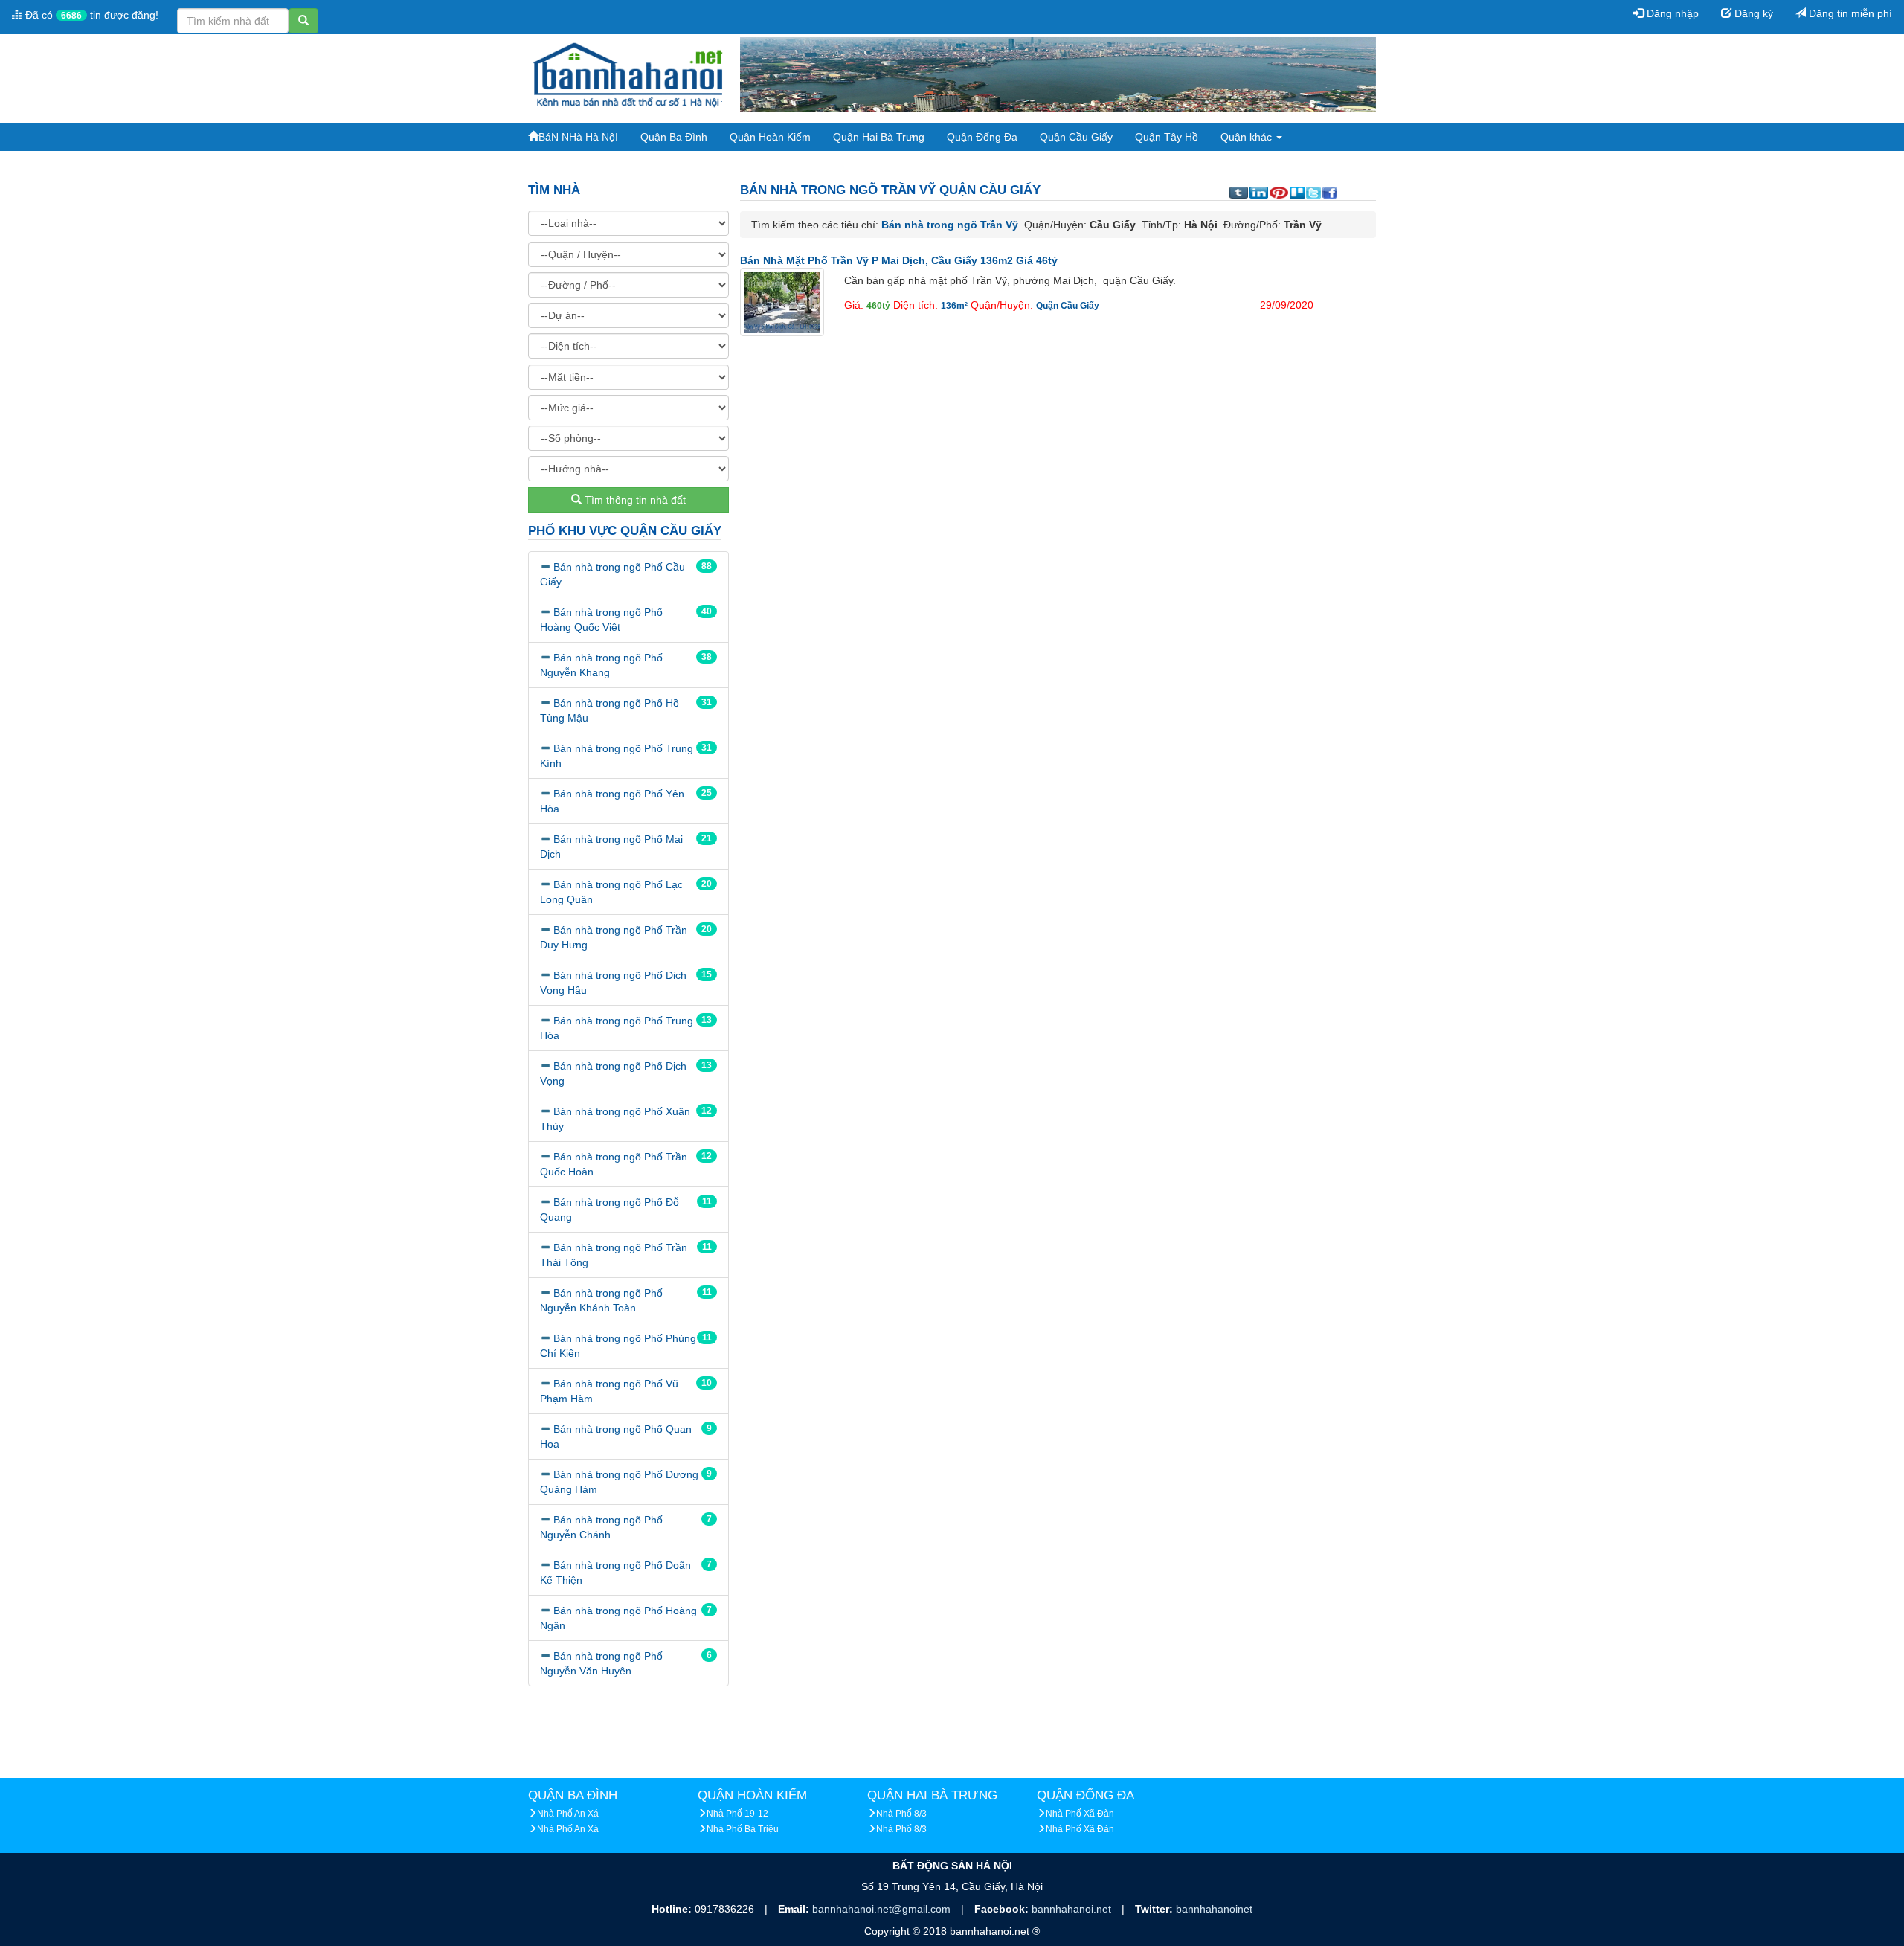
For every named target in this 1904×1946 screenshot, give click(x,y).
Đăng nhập (1671, 13)
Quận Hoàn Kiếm (770, 137)
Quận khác (1248, 137)
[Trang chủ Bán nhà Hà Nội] (628, 74)
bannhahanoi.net (1073, 1909)
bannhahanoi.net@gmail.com (883, 1909)
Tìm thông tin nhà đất (634, 500)
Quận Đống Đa (982, 137)
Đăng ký (1752, 13)
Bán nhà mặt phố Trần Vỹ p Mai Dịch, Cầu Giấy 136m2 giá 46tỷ (899, 260)
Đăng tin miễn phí (1849, 13)
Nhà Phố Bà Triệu (743, 1829)
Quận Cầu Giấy (1076, 137)
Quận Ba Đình (674, 137)
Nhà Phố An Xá (568, 1814)
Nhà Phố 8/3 (901, 1814)
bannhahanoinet (1214, 1909)
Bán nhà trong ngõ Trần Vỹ (950, 225)
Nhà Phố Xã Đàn (1080, 1814)
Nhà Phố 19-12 (737, 1814)
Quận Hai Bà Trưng (879, 137)
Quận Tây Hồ (1167, 137)
